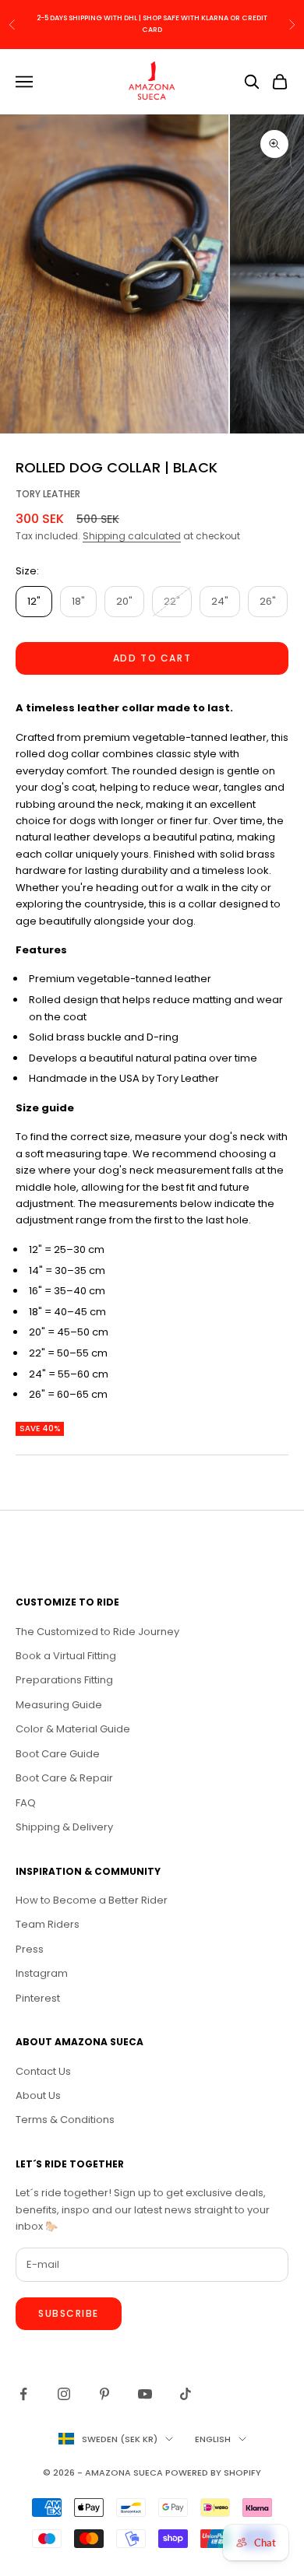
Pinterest (38, 1998)
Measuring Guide (59, 1705)
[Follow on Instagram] (64, 2394)
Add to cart (152, 658)
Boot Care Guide (58, 1754)
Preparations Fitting (64, 1680)
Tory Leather (48, 494)
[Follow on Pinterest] (104, 2394)
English (213, 2439)
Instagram (42, 1973)
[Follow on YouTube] (145, 2394)
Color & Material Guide (73, 1729)
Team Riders (48, 1924)
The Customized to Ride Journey (97, 1632)
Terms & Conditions (65, 2120)
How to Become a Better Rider (92, 1900)
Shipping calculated (132, 536)
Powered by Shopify (213, 2472)
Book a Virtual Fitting (66, 1656)
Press (30, 1949)
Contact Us (43, 2071)
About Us (38, 2095)
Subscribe (69, 2313)
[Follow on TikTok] (186, 2394)
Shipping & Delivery (64, 1827)
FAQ (26, 1803)
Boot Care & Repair (64, 1778)
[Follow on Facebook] (23, 2394)
